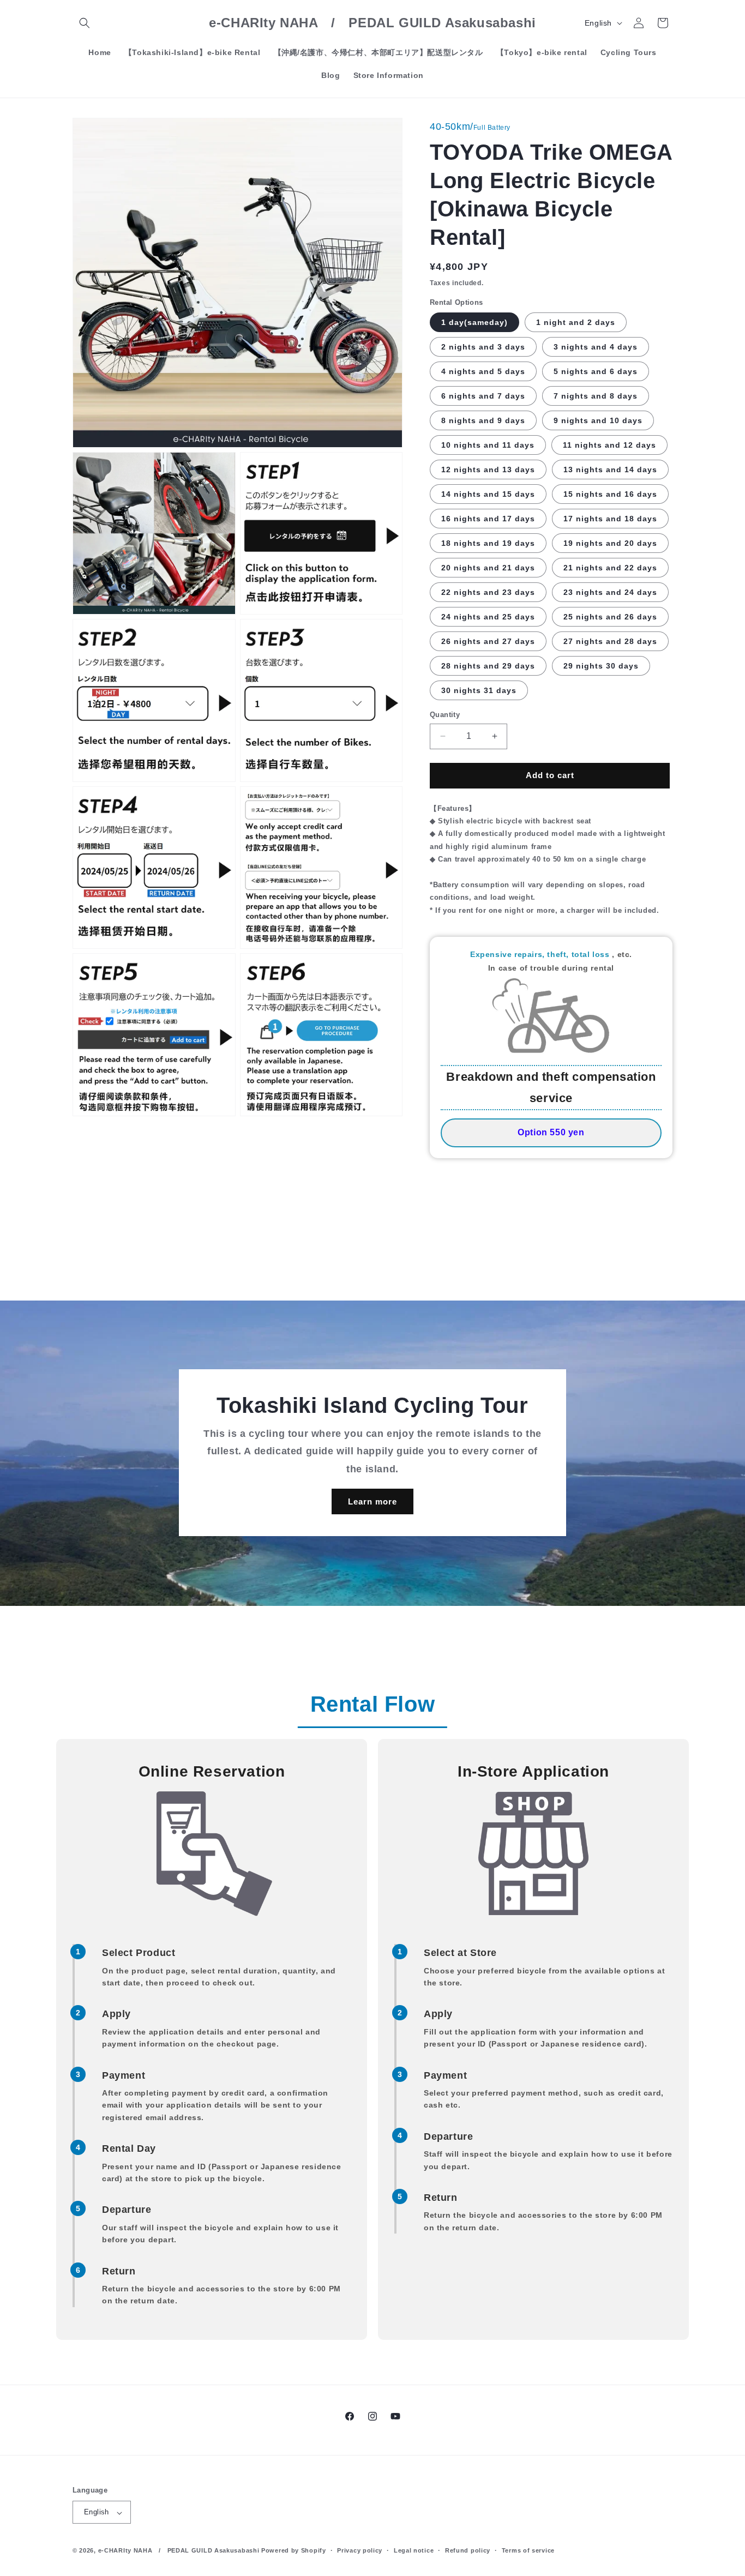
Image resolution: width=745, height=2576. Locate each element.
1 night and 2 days (576, 322)
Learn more (372, 1501)
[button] (85, 23)
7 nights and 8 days (596, 396)
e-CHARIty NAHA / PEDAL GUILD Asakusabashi (179, 2551)
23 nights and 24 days (610, 592)
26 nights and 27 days (488, 641)
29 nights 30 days (601, 666)
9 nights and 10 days (598, 420)
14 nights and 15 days (488, 494)
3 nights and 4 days (596, 347)
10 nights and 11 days (488, 445)
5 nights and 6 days (596, 371)
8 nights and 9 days (483, 420)
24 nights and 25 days (488, 617)
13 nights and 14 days (610, 470)
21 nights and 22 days (610, 568)
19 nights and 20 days (610, 543)
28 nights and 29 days (488, 666)
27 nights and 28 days (610, 641)
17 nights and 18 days (610, 519)
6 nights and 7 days (483, 396)
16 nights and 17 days (488, 519)
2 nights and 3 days (483, 347)
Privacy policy (360, 2550)
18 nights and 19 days (488, 543)
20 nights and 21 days (488, 568)
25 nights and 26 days (610, 617)
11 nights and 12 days (609, 445)
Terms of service (528, 2550)
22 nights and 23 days (488, 592)
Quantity (445, 715)
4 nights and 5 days (483, 371)
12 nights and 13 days (488, 470)
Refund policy (468, 2550)
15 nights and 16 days (610, 494)
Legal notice (414, 2550)
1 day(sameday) (474, 322)
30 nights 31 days (479, 690)
